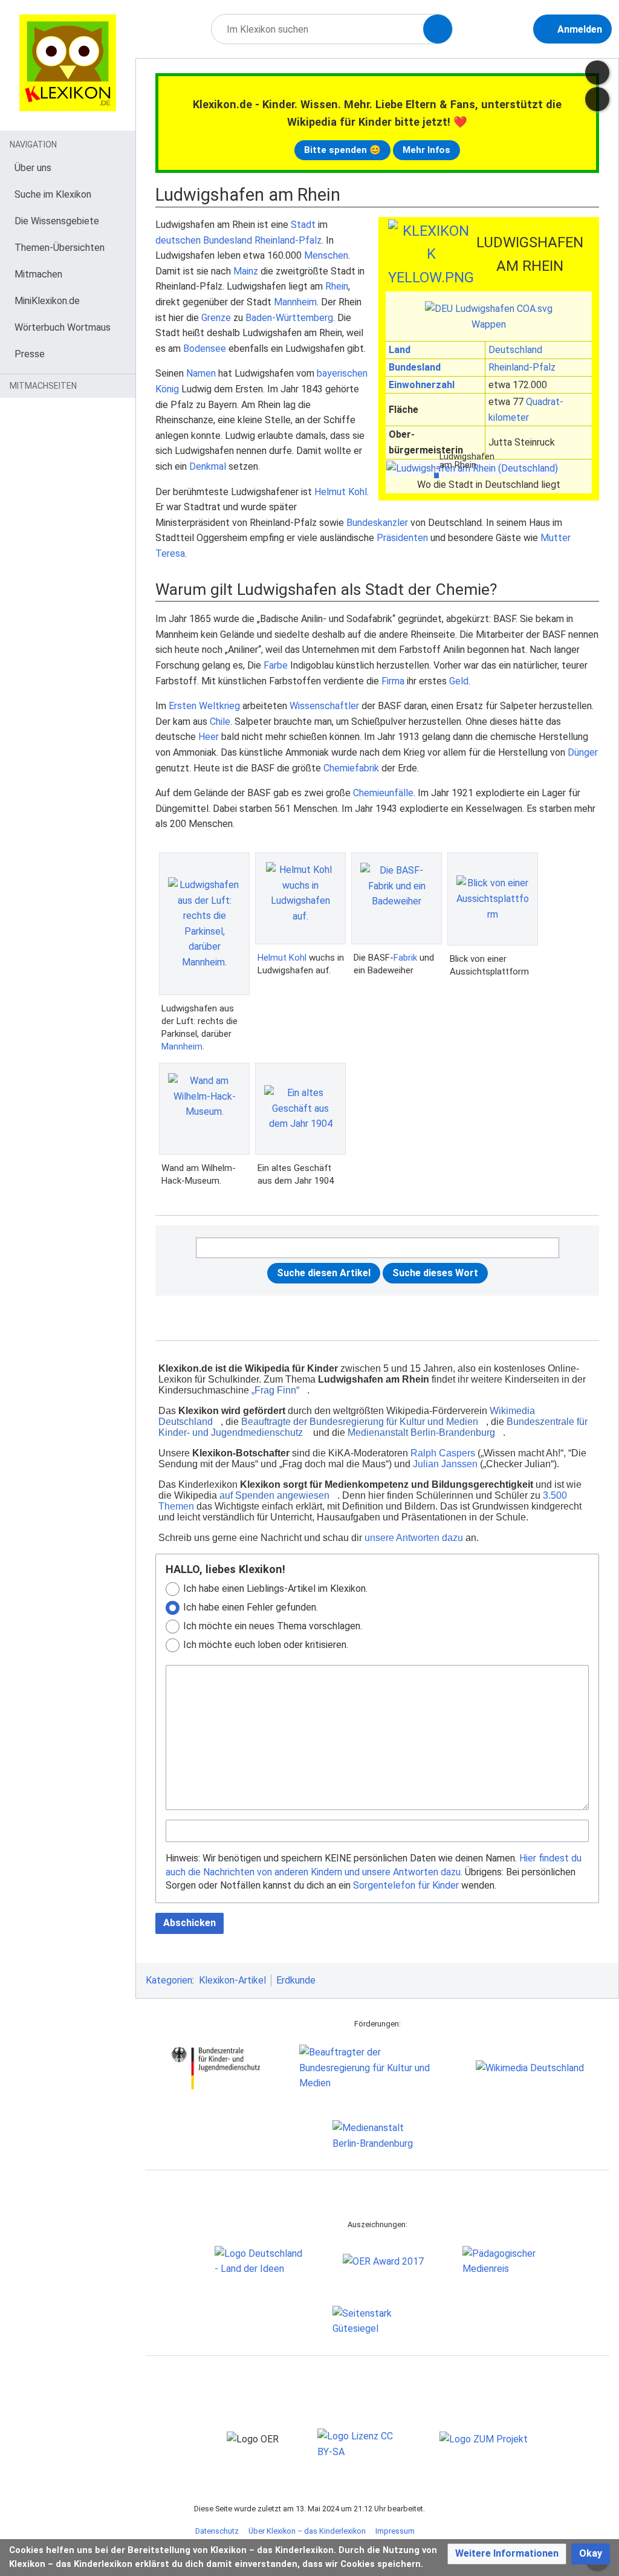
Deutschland (515, 350)
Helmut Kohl (341, 492)
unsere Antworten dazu (414, 1538)
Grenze (216, 318)
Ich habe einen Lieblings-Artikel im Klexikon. (275, 1588)
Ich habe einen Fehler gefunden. (251, 1607)
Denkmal (208, 466)
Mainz (246, 271)
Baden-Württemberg (289, 318)
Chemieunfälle (383, 793)
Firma (393, 681)
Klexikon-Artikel (232, 1980)
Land (400, 350)
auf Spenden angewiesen (274, 1495)
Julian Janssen (445, 1464)
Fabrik (405, 958)
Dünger (583, 752)
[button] (507, 2554)
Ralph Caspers (443, 1453)
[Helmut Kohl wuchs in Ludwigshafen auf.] (300, 898)
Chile (220, 722)
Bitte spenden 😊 (342, 150)
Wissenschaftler (324, 706)
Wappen (489, 324)
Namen (201, 373)
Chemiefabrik (351, 768)
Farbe (276, 665)
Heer (209, 737)
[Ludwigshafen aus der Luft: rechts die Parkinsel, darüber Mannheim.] (204, 924)
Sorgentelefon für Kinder (406, 1885)
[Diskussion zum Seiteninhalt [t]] (597, 73)
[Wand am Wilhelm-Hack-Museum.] (204, 1108)
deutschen (178, 240)
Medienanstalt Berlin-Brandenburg (421, 1432)
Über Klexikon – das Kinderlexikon (307, 2531)
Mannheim (295, 302)
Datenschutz (217, 2531)
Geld (459, 681)
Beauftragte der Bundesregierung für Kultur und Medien (360, 1422)
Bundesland (415, 367)
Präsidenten (402, 538)
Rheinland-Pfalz (522, 367)
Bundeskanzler (377, 523)
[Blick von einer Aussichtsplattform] (493, 899)
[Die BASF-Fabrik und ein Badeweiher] (397, 898)
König (167, 389)
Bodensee (205, 349)
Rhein (337, 286)
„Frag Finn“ (275, 1390)
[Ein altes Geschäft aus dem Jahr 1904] (300, 1108)
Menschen (326, 255)
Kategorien (169, 1980)
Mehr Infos (426, 150)
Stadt (303, 225)
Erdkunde (296, 1980)
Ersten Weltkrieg (204, 706)
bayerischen (342, 373)
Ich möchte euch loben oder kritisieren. (266, 1645)
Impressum (395, 2531)
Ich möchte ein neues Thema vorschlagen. (273, 1626)
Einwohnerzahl (422, 385)
